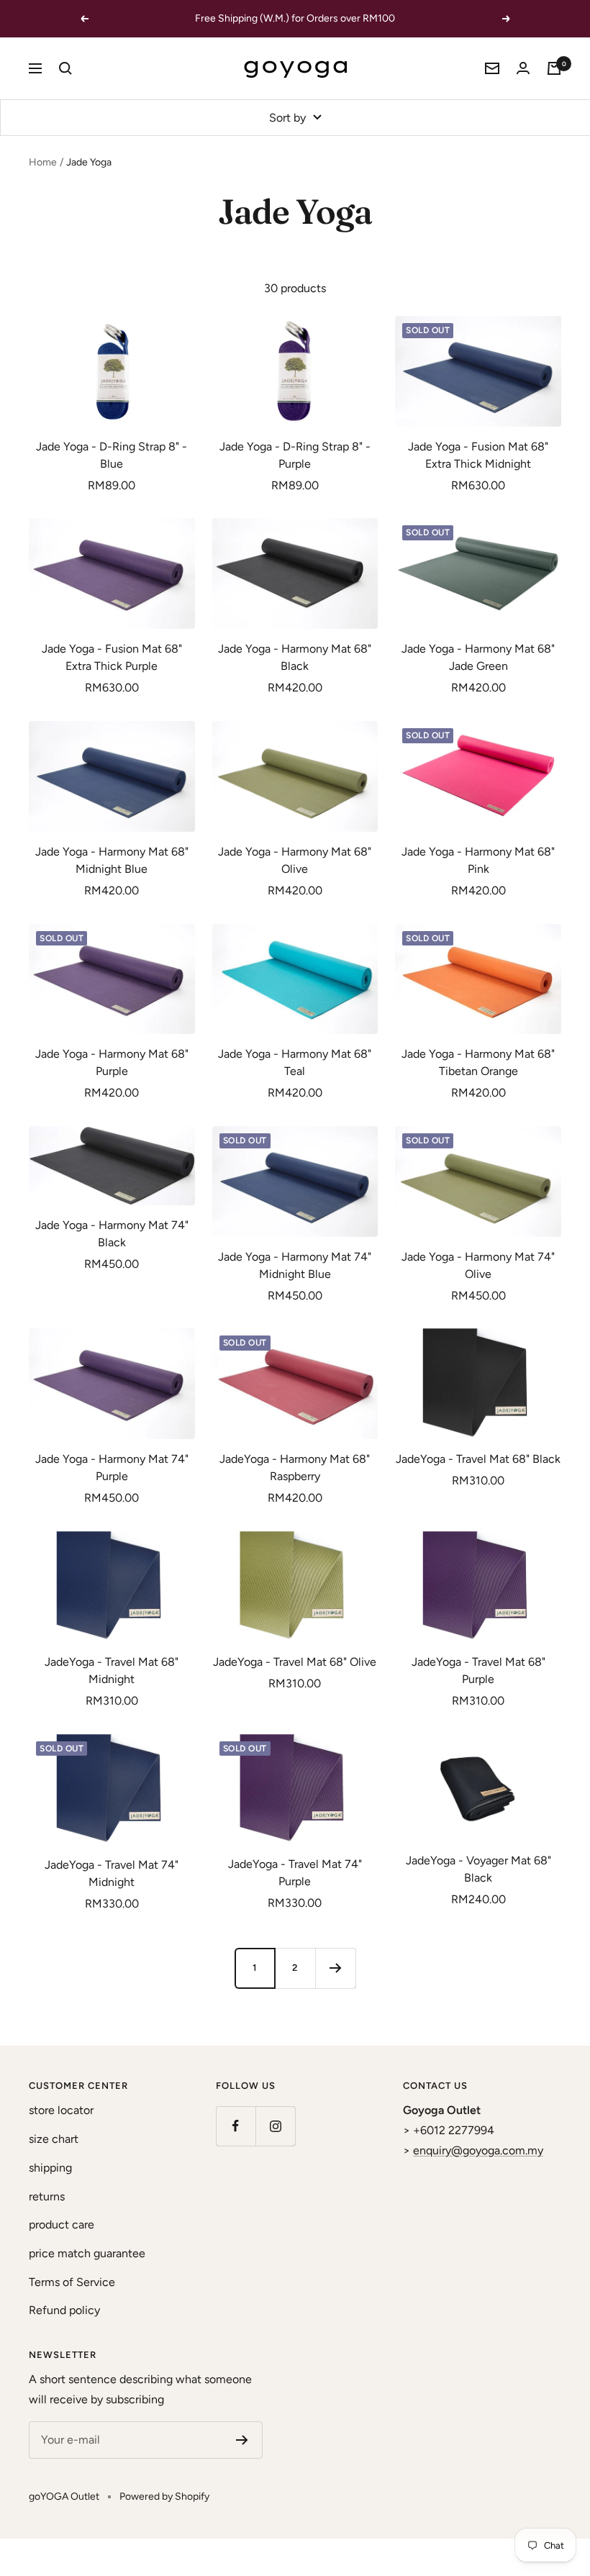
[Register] (242, 2440)
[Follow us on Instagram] (275, 2126)
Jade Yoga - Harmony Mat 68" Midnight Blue (112, 860)
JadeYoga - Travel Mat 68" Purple (478, 1670)
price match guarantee (87, 2253)
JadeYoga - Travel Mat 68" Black (478, 1459)
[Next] (335, 1968)
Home (43, 162)
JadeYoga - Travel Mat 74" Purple (295, 1873)
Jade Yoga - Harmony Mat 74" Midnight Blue (295, 1265)
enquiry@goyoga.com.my (478, 2150)
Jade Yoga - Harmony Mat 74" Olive (478, 1265)
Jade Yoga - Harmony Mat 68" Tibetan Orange (478, 1062)
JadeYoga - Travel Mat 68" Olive (295, 1662)
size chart (54, 2139)
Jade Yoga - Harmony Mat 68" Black (295, 657)
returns (47, 2196)
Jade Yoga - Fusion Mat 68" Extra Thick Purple (112, 657)
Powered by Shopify (164, 2496)
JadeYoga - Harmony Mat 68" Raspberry (295, 1468)
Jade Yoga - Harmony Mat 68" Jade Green (478, 657)
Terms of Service (72, 2282)
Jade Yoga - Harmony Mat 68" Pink (478, 860)
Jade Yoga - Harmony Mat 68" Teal (295, 1062)
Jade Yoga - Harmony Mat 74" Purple (112, 1468)
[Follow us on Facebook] (236, 2126)
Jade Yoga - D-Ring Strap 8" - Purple (295, 455)
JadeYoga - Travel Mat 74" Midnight (112, 1873)
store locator (61, 2110)
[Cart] (554, 68)
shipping (50, 2168)
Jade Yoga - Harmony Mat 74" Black (112, 1234)
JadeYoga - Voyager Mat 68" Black (478, 1869)
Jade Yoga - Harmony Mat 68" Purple (112, 1062)
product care (62, 2224)
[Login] (523, 68)
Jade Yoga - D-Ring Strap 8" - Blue (112, 455)
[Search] (65, 68)
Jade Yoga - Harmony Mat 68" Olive (295, 860)
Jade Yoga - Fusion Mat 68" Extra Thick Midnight (478, 455)
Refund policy (64, 2310)
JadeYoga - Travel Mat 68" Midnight (112, 1670)
